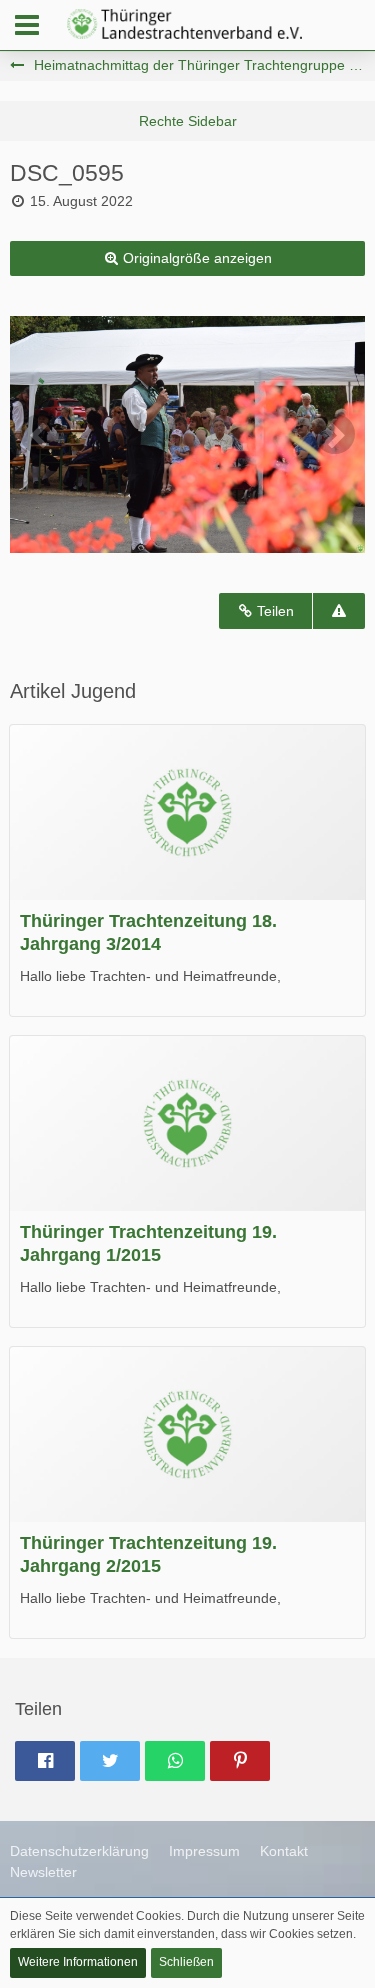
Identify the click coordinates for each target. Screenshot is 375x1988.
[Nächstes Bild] (335, 434)
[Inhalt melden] (339, 611)
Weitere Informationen (78, 1962)
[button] (27, 25)
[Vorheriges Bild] (40, 434)
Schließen (186, 1962)
